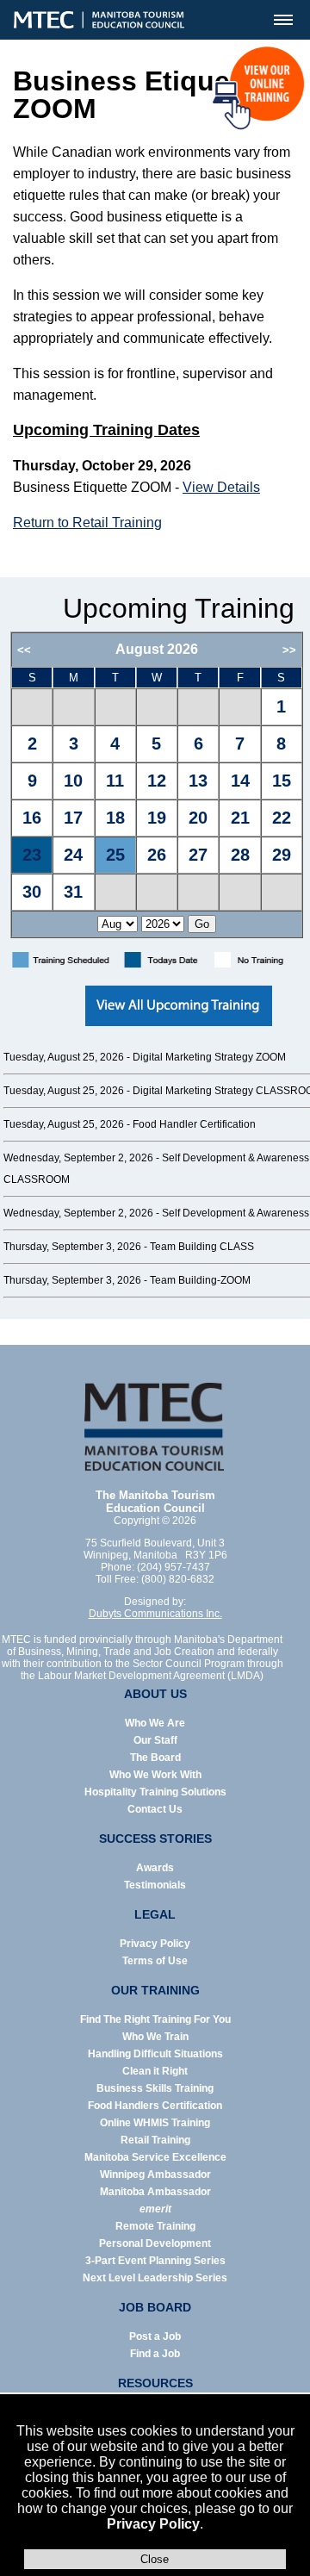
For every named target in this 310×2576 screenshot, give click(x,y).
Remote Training (155, 2226)
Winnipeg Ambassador (155, 2175)
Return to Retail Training (87, 523)
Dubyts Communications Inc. (155, 1614)
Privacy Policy (153, 2524)
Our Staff (155, 1740)
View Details (221, 487)
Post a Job (155, 2336)
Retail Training (155, 2140)
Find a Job (155, 2354)
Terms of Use (155, 1961)
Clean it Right (155, 2071)
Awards (155, 1868)
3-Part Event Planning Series (155, 2261)
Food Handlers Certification (155, 2106)
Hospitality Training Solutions (155, 1792)
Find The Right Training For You (155, 2019)
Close (155, 2559)
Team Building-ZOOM (200, 1280)
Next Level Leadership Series (155, 2278)
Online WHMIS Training (155, 2123)
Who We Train (155, 2037)
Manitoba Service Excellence (155, 2157)
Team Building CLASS (202, 1247)
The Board (155, 1758)
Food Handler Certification (194, 1124)
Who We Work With (155, 1775)
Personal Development (155, 2243)
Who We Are (155, 1723)
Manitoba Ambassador (155, 2192)
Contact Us (155, 1809)
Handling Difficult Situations (155, 2054)
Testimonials (155, 1885)
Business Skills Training (155, 2088)
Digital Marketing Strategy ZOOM (209, 1057)
